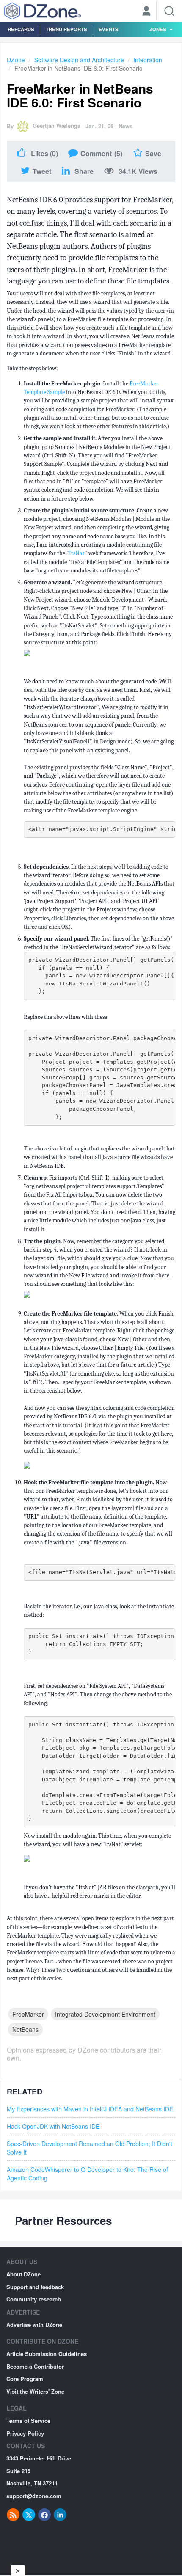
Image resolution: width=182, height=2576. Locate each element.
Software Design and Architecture (79, 60)
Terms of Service (28, 2421)
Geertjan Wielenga (57, 125)
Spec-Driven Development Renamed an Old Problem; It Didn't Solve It (90, 2148)
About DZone (23, 2274)
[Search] (169, 11)
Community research (34, 2299)
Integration (148, 60)
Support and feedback (35, 2287)
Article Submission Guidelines (47, 2354)
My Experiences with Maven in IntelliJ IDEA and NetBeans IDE (90, 2109)
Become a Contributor (35, 2366)
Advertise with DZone (34, 2324)
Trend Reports (66, 29)
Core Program (25, 2379)
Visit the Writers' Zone (35, 2391)
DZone (16, 60)
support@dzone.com (34, 2496)
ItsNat (77, 553)
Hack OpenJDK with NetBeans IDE (53, 2126)
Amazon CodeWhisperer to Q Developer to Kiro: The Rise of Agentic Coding (87, 2174)
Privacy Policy (25, 2433)
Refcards (21, 29)
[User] (146, 12)
